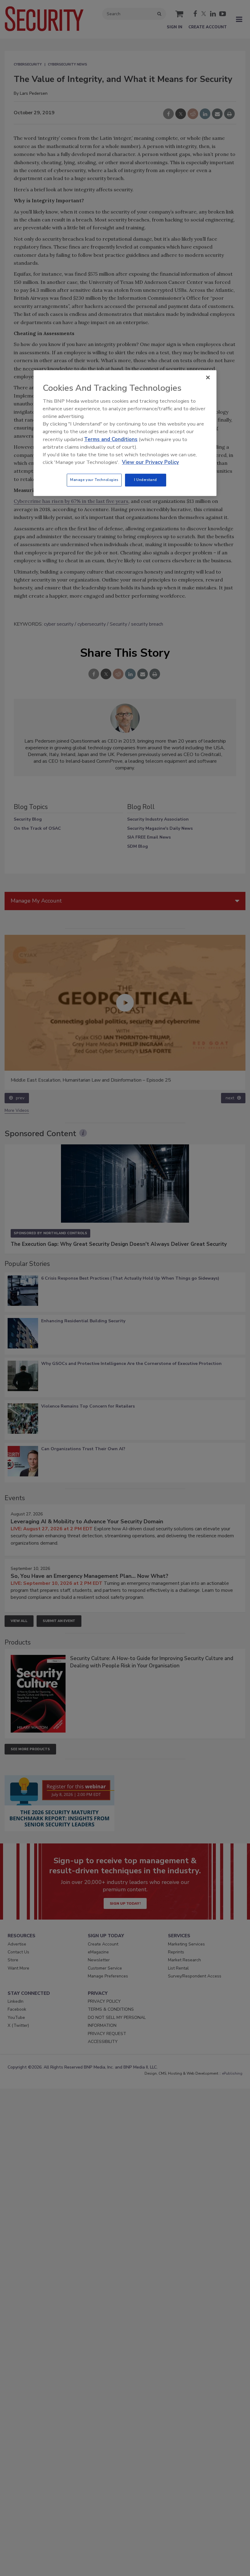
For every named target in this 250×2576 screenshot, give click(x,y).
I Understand (146, 480)
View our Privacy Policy (150, 462)
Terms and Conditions (111, 439)
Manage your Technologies (94, 480)
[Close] (208, 377)
